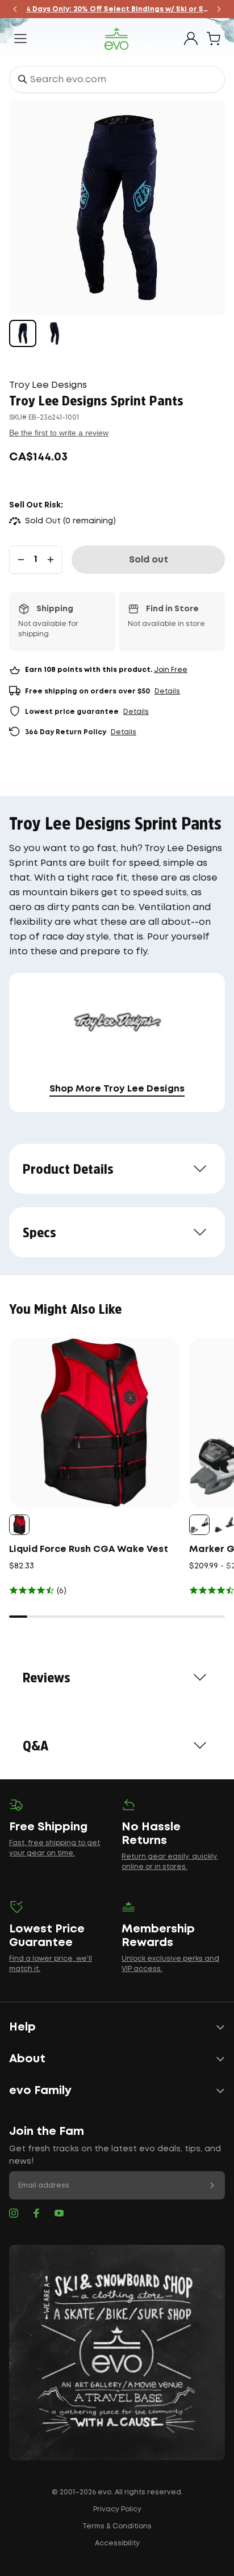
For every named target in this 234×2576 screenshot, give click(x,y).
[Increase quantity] (51, 560)
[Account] (191, 39)
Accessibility (117, 2543)
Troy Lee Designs (48, 385)
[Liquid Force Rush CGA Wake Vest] (95, 1422)
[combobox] (117, 79)
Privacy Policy (117, 2509)
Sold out (149, 560)
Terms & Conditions (117, 2526)
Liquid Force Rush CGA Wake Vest (89, 1549)
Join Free (171, 670)
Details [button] (167, 691)
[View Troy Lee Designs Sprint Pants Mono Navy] (23, 333)
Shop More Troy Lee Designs (117, 1089)
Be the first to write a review (59, 433)
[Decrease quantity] (21, 560)
